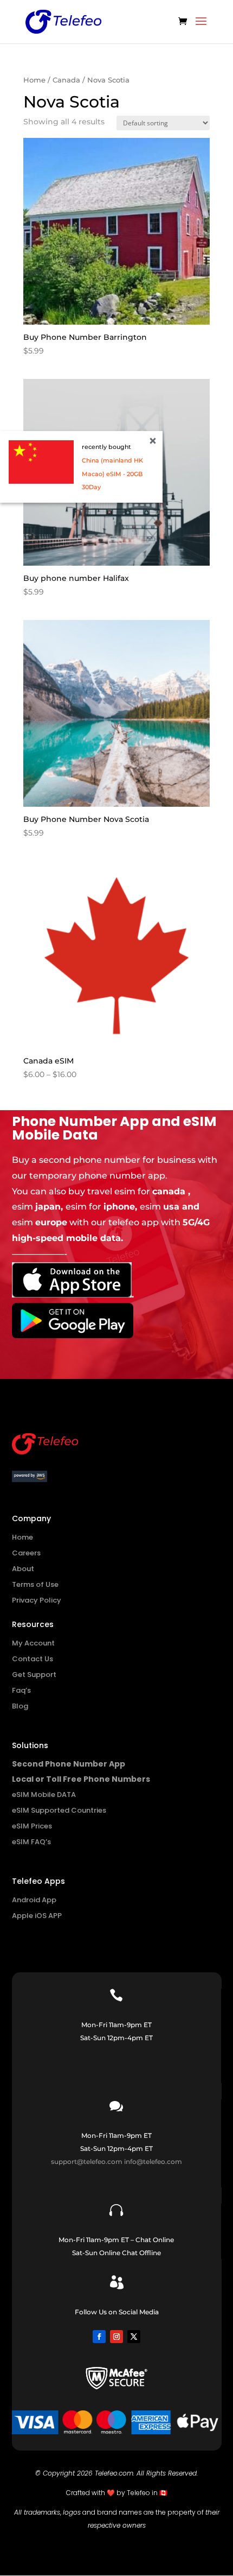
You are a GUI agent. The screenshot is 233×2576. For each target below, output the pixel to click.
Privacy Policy (37, 1600)
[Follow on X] (134, 2337)
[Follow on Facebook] (99, 2337)
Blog (20, 1706)
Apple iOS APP (37, 1916)
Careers (26, 1553)
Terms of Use (35, 1584)
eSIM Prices (32, 1826)
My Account (33, 1643)
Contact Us (33, 1659)
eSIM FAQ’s (31, 1842)
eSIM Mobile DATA (44, 1795)
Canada (66, 80)
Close (153, 441)
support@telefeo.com (87, 2162)
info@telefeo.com (153, 2162)
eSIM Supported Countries (59, 1810)
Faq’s (21, 1690)
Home (34, 80)
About (23, 1569)
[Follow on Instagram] (116, 2337)
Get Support (34, 1675)
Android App (34, 1900)
